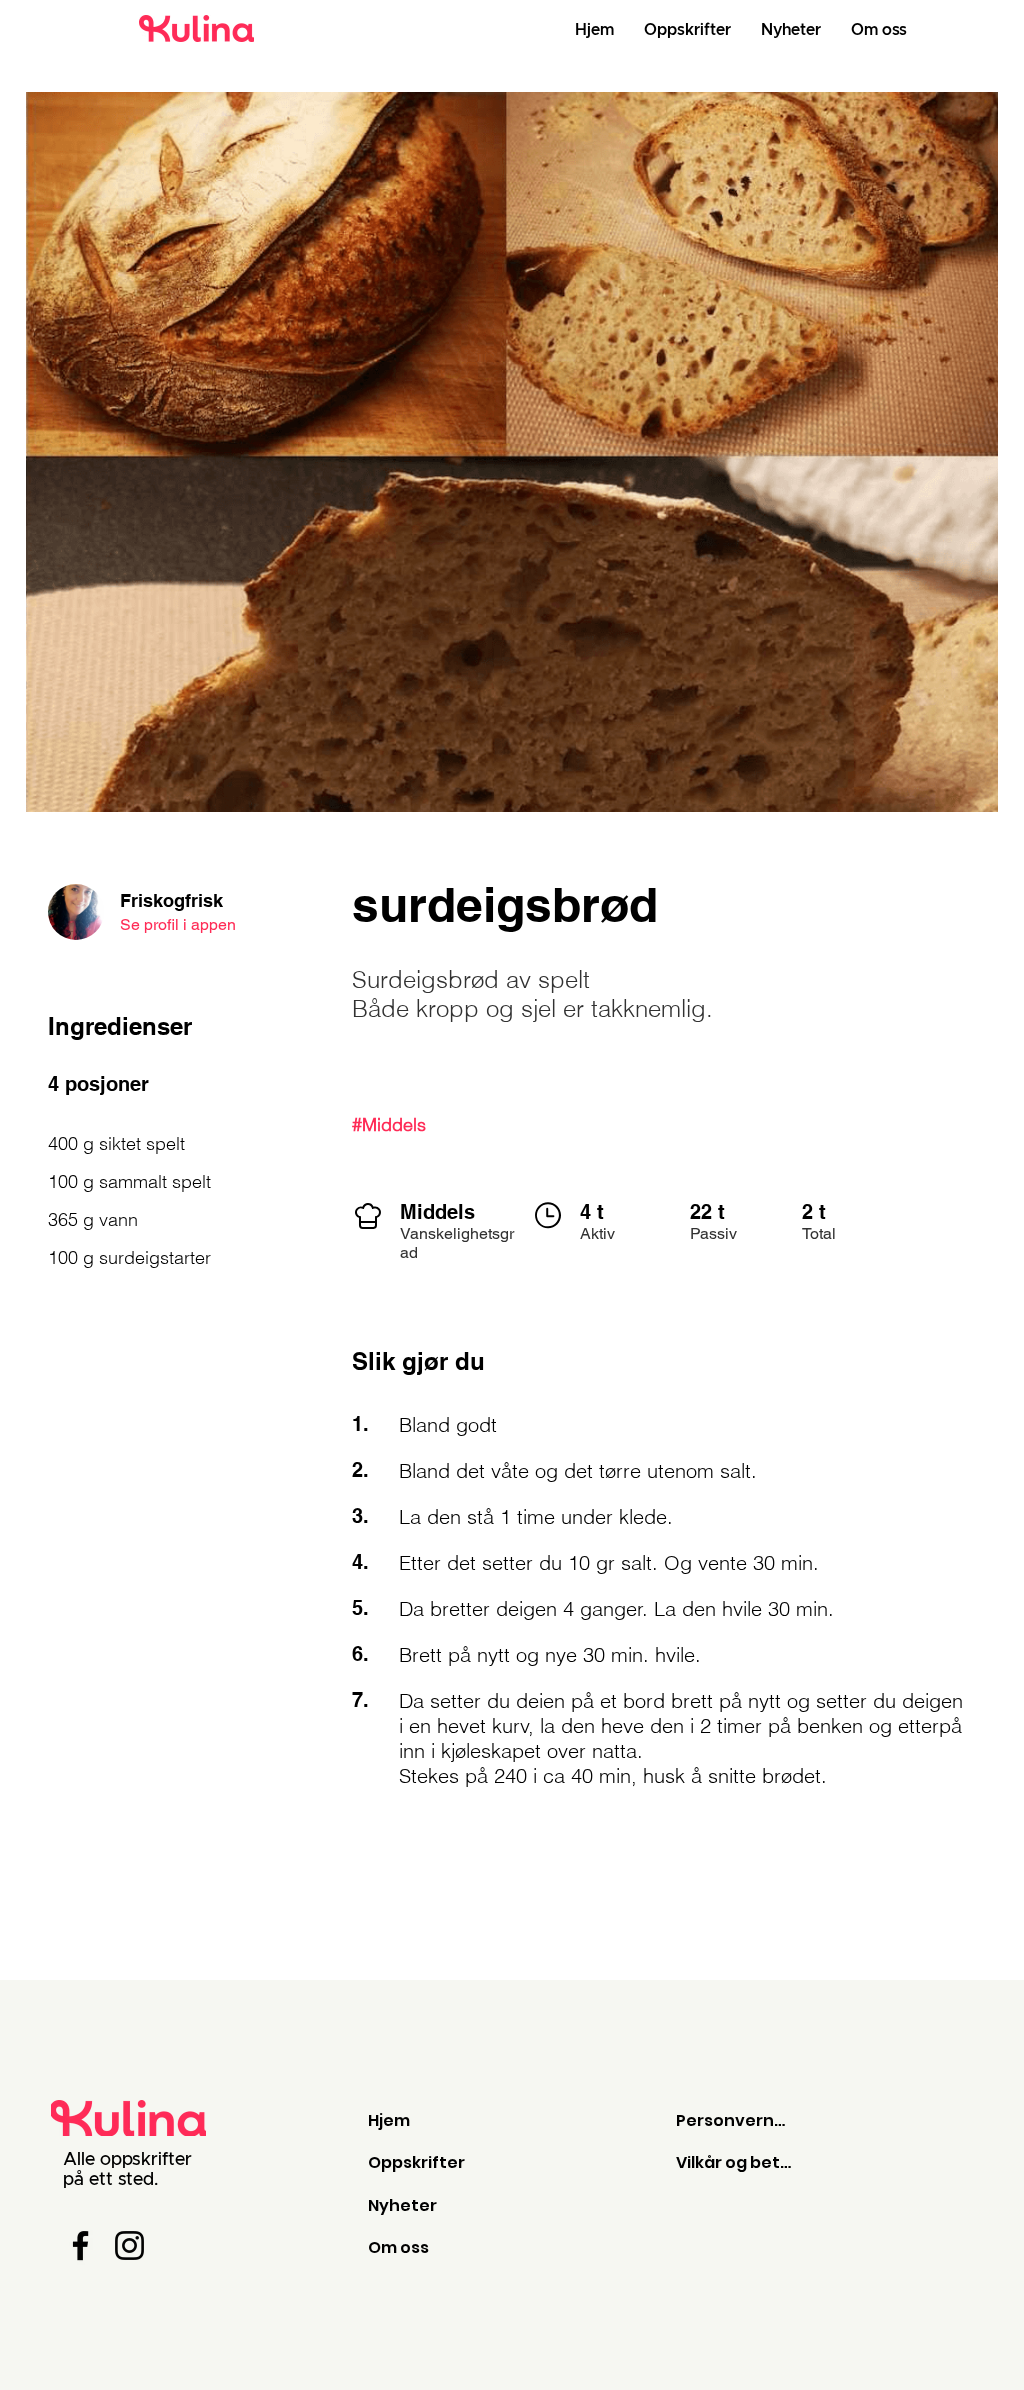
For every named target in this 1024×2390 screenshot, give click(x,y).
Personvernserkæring (735, 2120)
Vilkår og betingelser (735, 2162)
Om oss (398, 2247)
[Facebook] (80, 2245)
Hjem (389, 2120)
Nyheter (402, 2205)
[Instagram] (129, 2245)
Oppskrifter (416, 2162)
